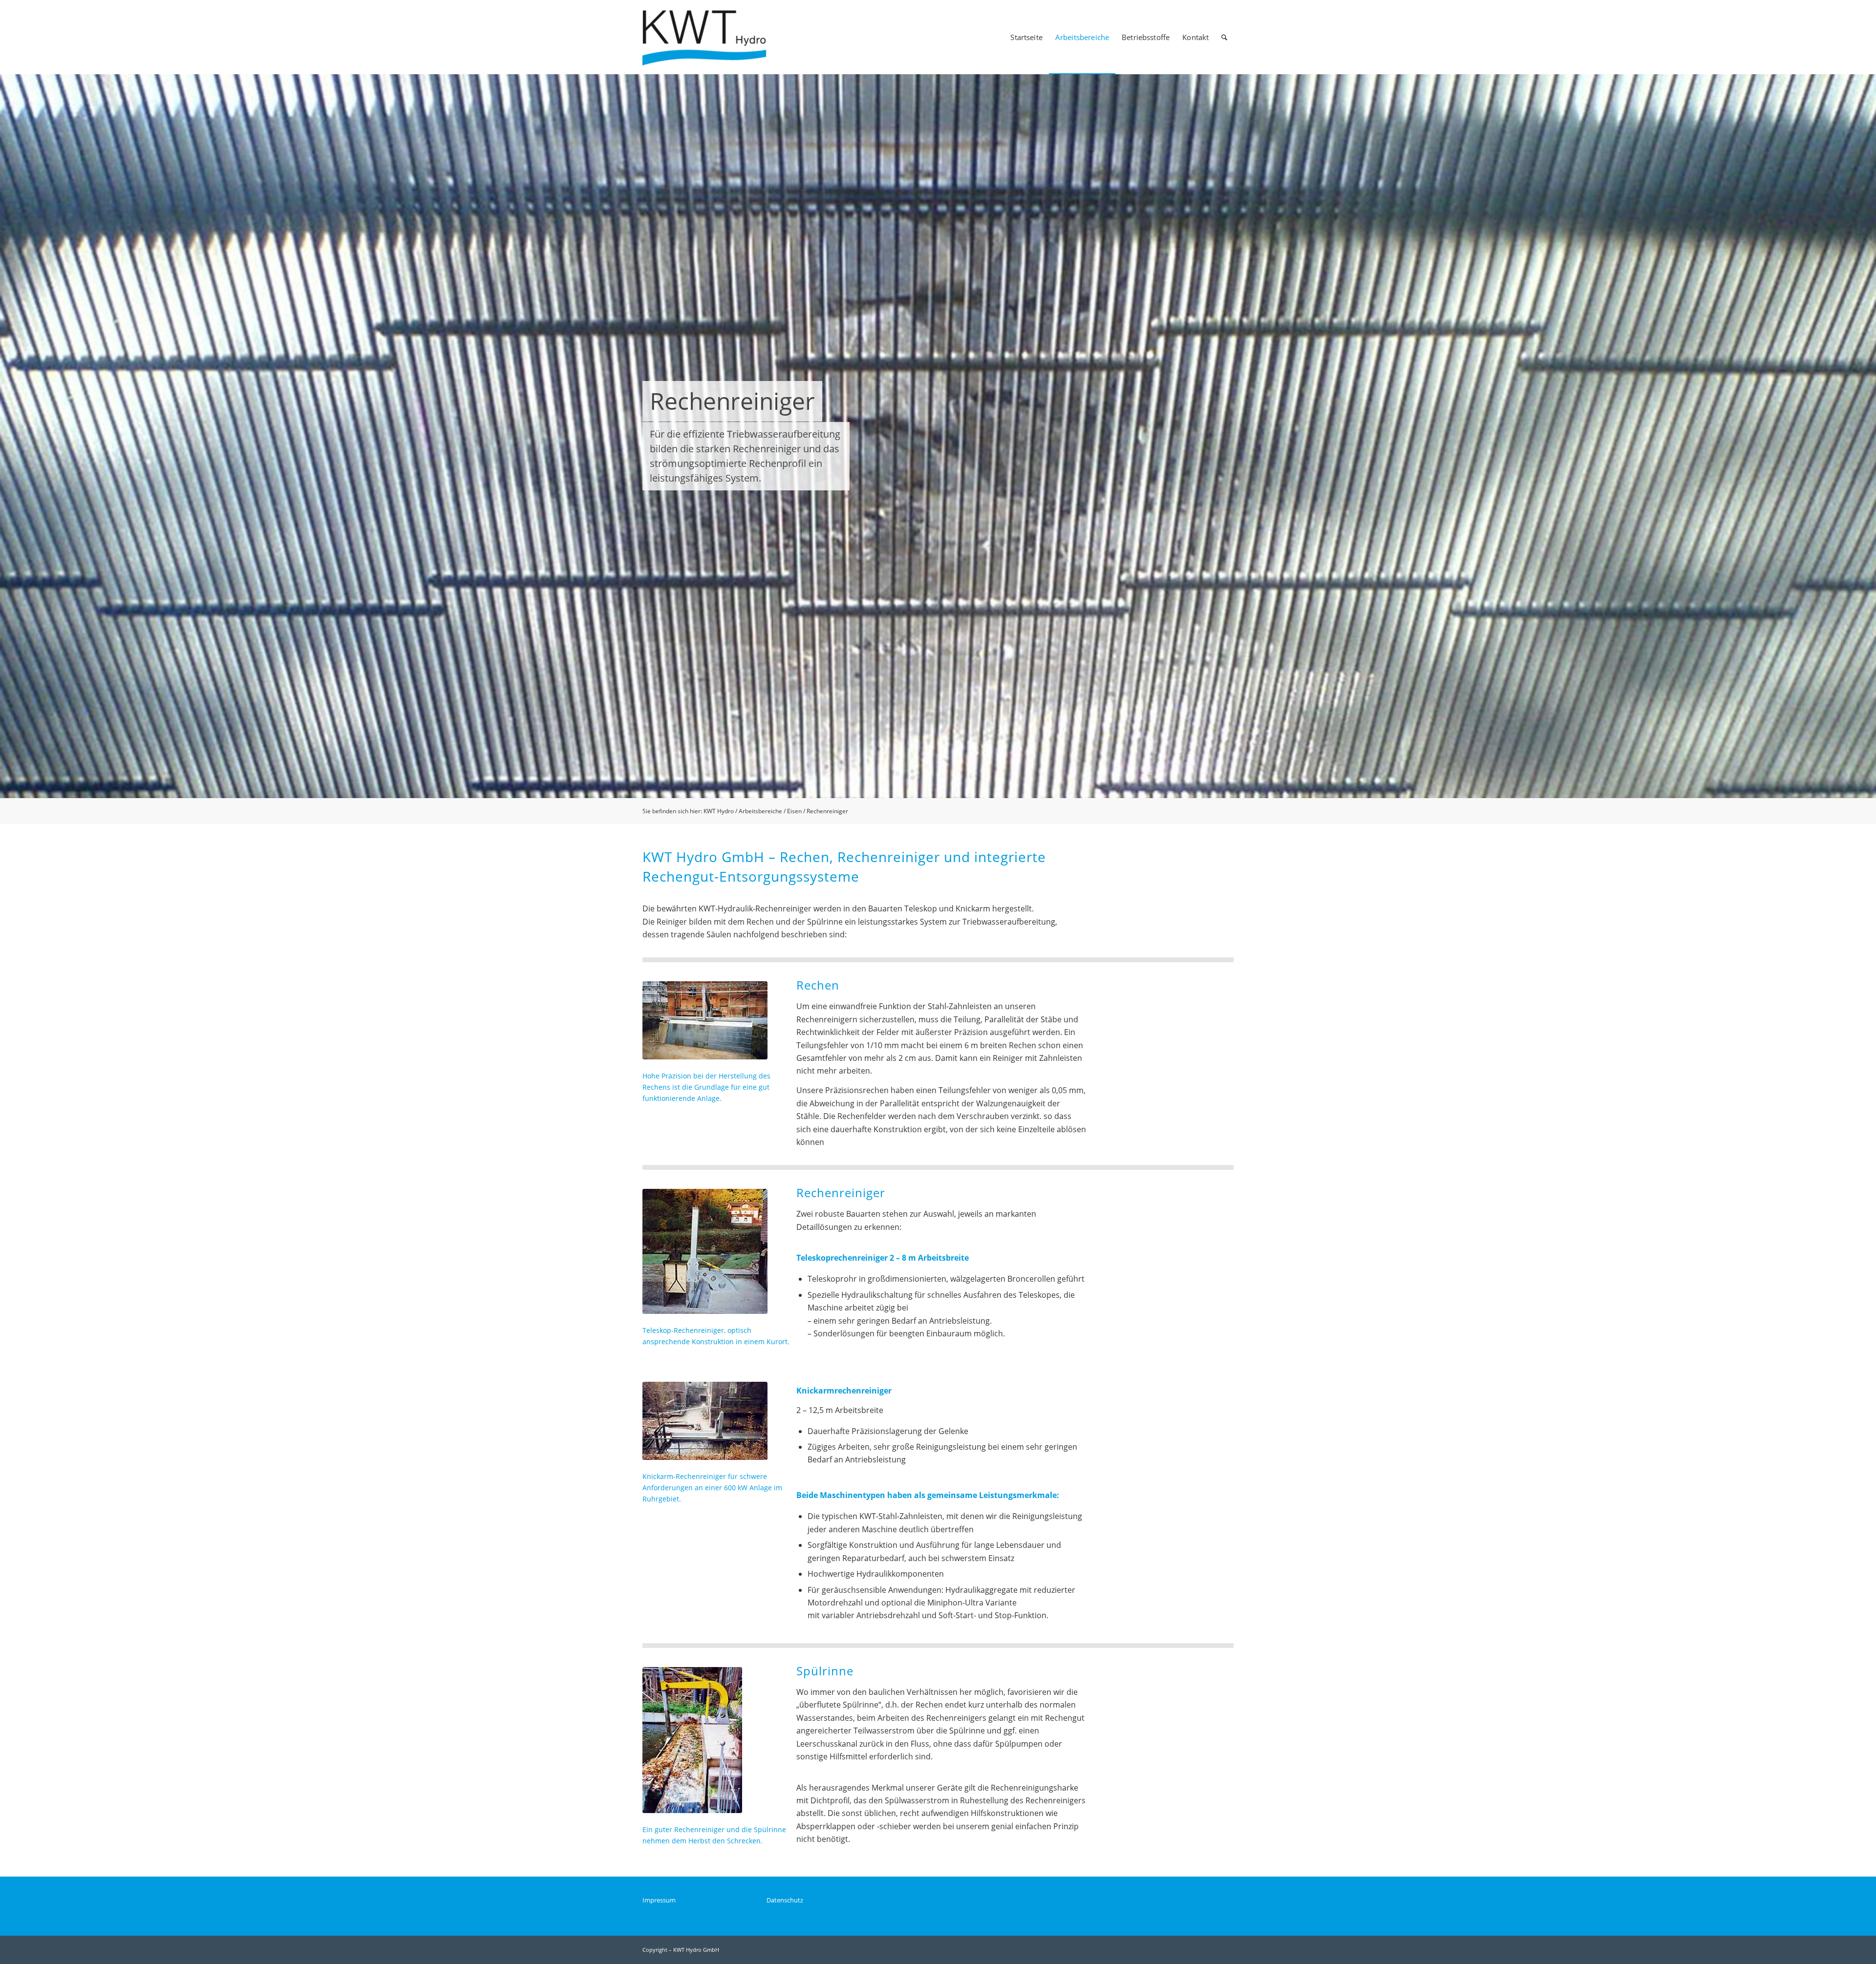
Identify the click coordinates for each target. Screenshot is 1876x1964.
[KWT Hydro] (711, 37)
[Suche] (1224, 37)
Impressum (659, 1900)
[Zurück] (9, 436)
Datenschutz (785, 1900)
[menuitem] (1026, 37)
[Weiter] (1867, 436)
